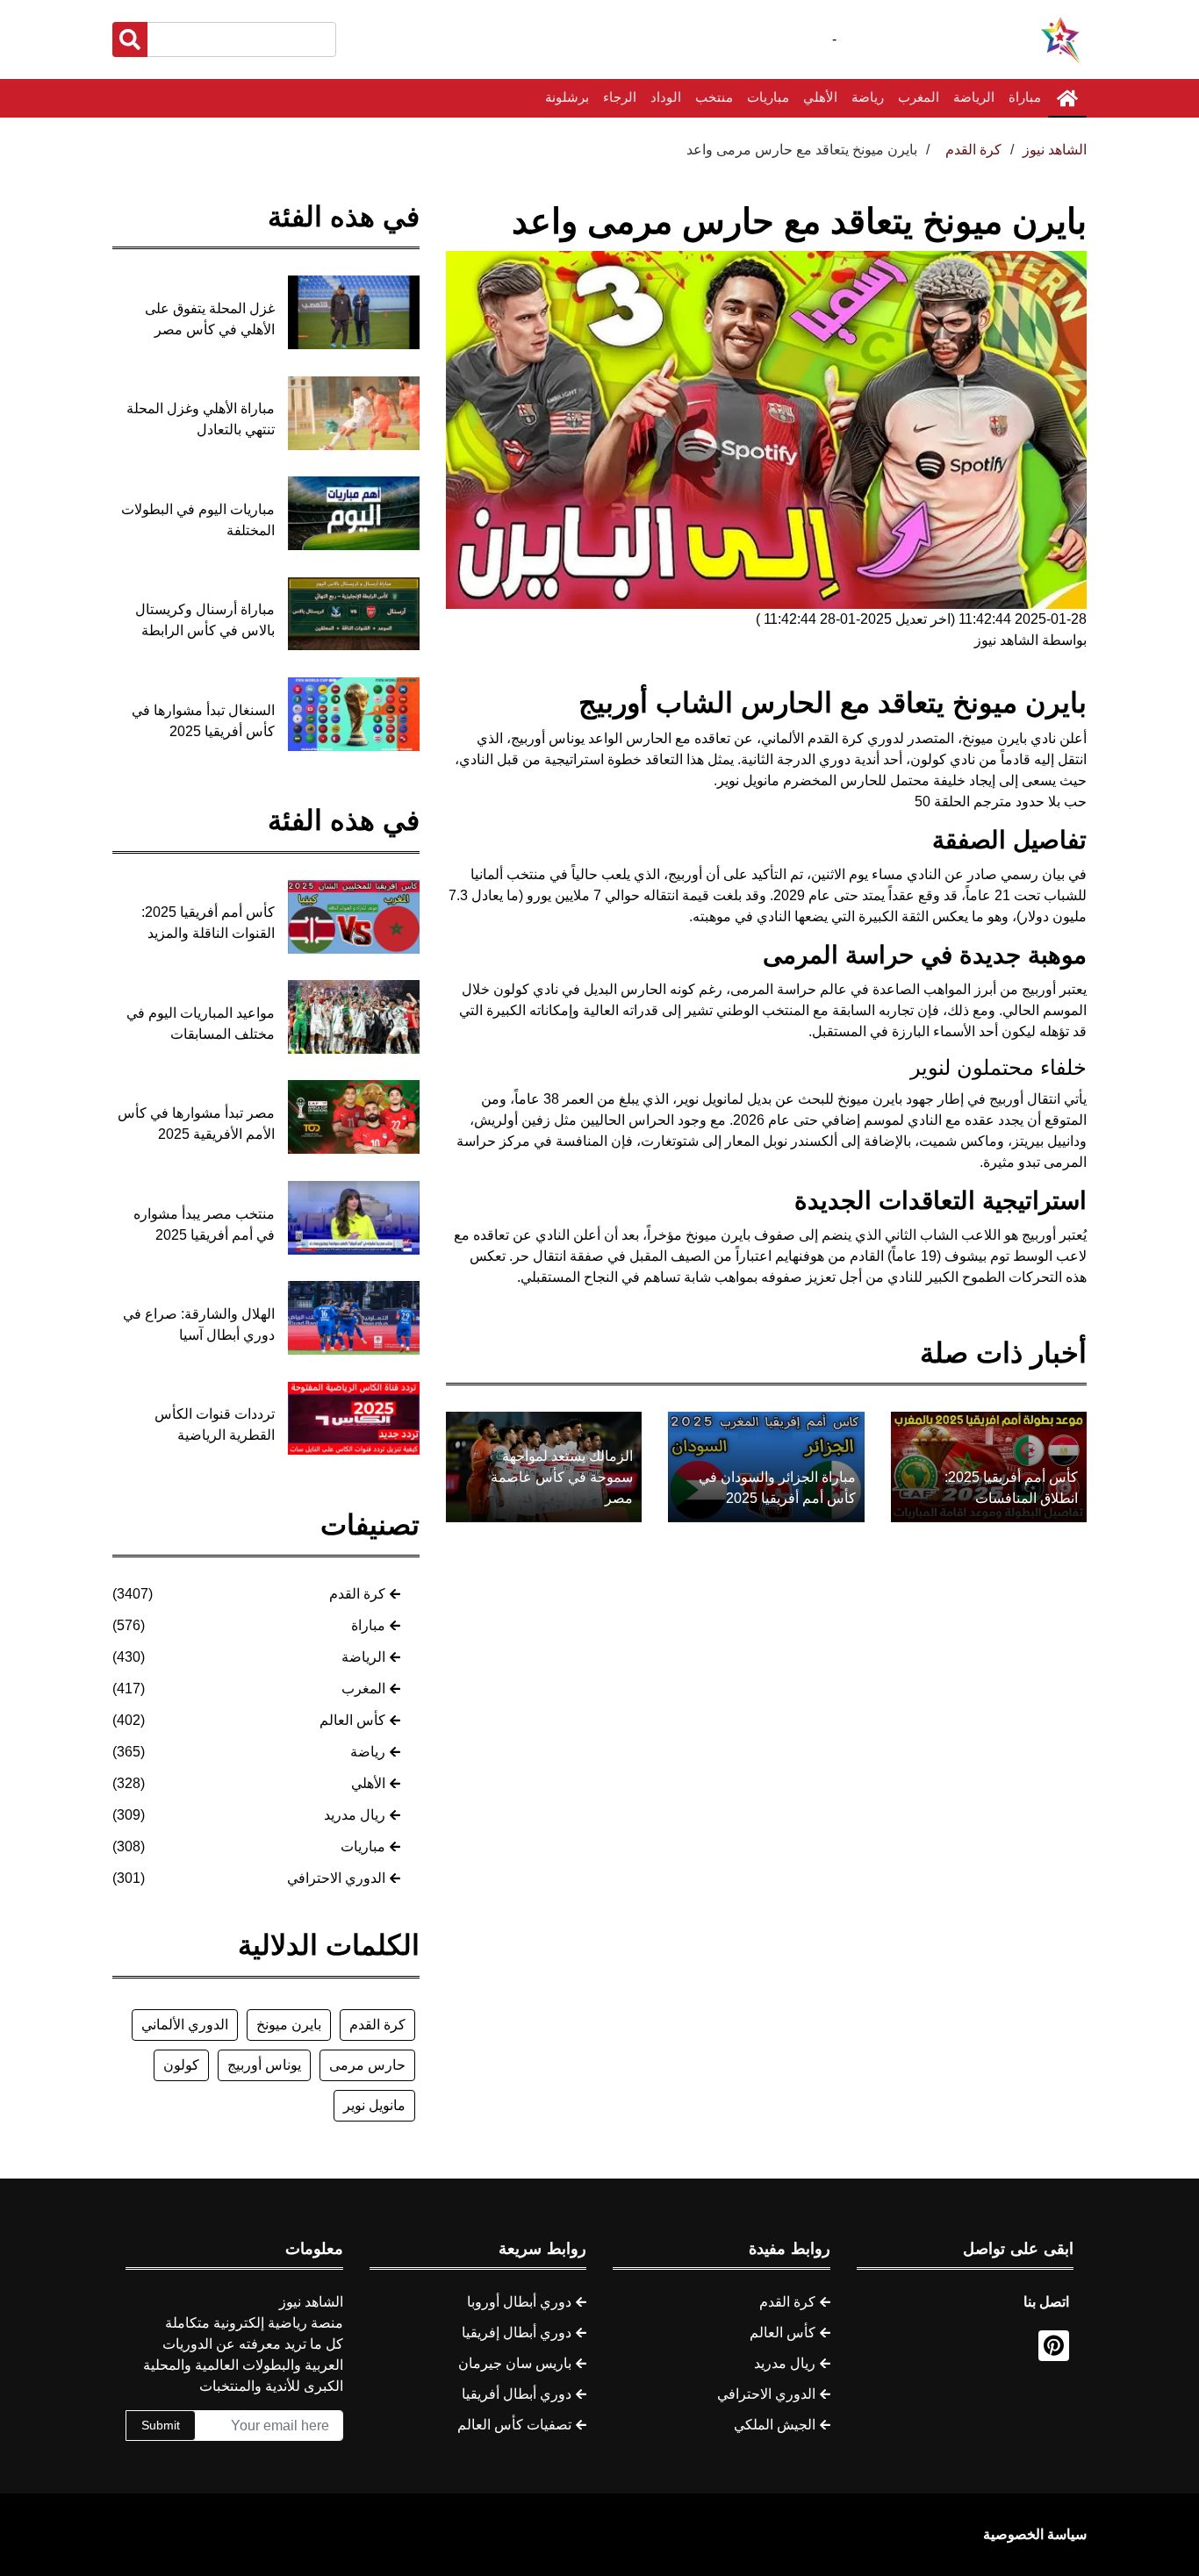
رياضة (868, 97)
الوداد (666, 97)
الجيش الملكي (775, 2425)
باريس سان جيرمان (515, 2363)
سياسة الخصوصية (1035, 2534)
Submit (161, 2425)
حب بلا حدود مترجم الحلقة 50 (1001, 801)
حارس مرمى (367, 2065)
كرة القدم (357, 1594)
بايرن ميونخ (289, 2025)
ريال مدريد (355, 1815)
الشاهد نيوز (1055, 150)
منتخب (714, 97)
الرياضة (974, 97)
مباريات (768, 97)
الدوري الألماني (185, 2025)
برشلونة (567, 97)
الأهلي (820, 97)
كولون (181, 2065)
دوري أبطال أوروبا (519, 2302)
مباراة (1025, 97)
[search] (130, 39)
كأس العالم (352, 1720)
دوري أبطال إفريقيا (517, 2333)
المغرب (919, 97)
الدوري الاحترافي (336, 1878)
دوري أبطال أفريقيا (517, 2394)
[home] (1067, 98)
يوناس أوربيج (264, 2065)
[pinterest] (1054, 2346)
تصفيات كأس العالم (514, 2425)
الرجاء (620, 97)
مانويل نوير (374, 2105)
